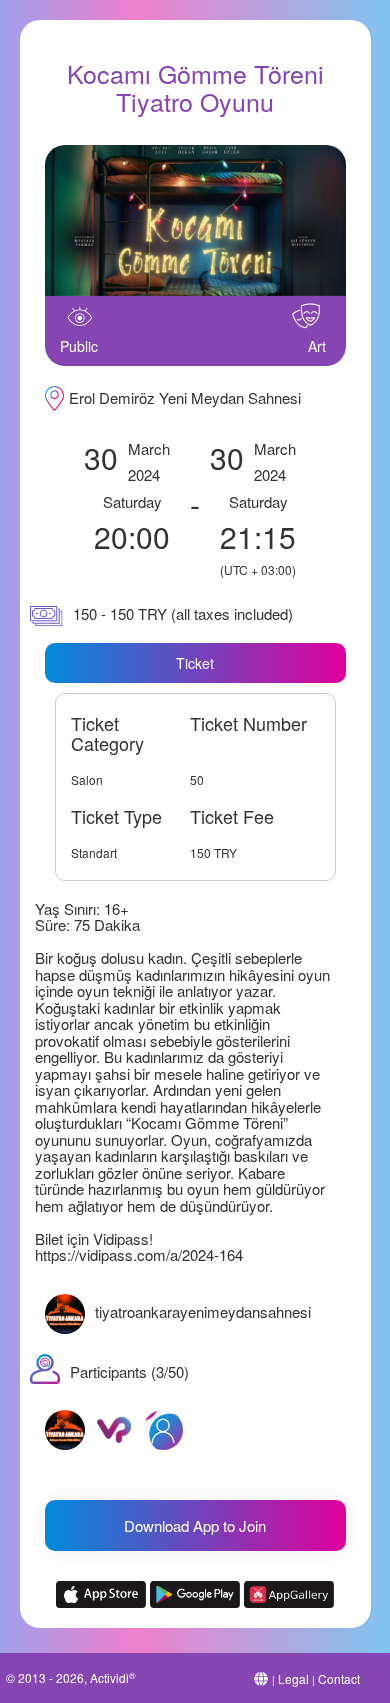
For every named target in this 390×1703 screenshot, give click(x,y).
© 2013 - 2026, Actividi (71, 1677)
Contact (339, 1678)
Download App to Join (195, 1525)
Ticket (195, 663)
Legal (293, 1678)
